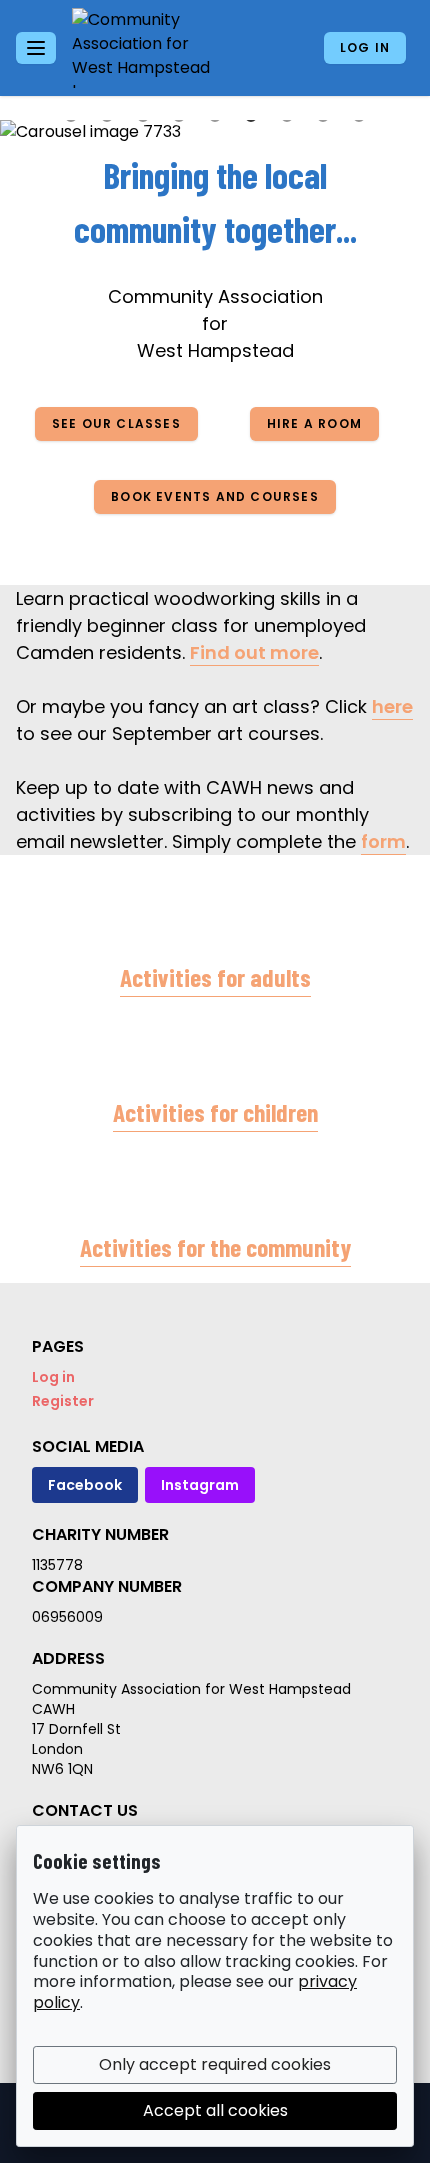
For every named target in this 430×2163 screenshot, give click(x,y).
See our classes (116, 423)
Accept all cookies (215, 2110)
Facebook (85, 1485)
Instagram (200, 1485)
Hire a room (314, 423)
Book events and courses (215, 496)
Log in (365, 47)
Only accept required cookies (215, 2064)
